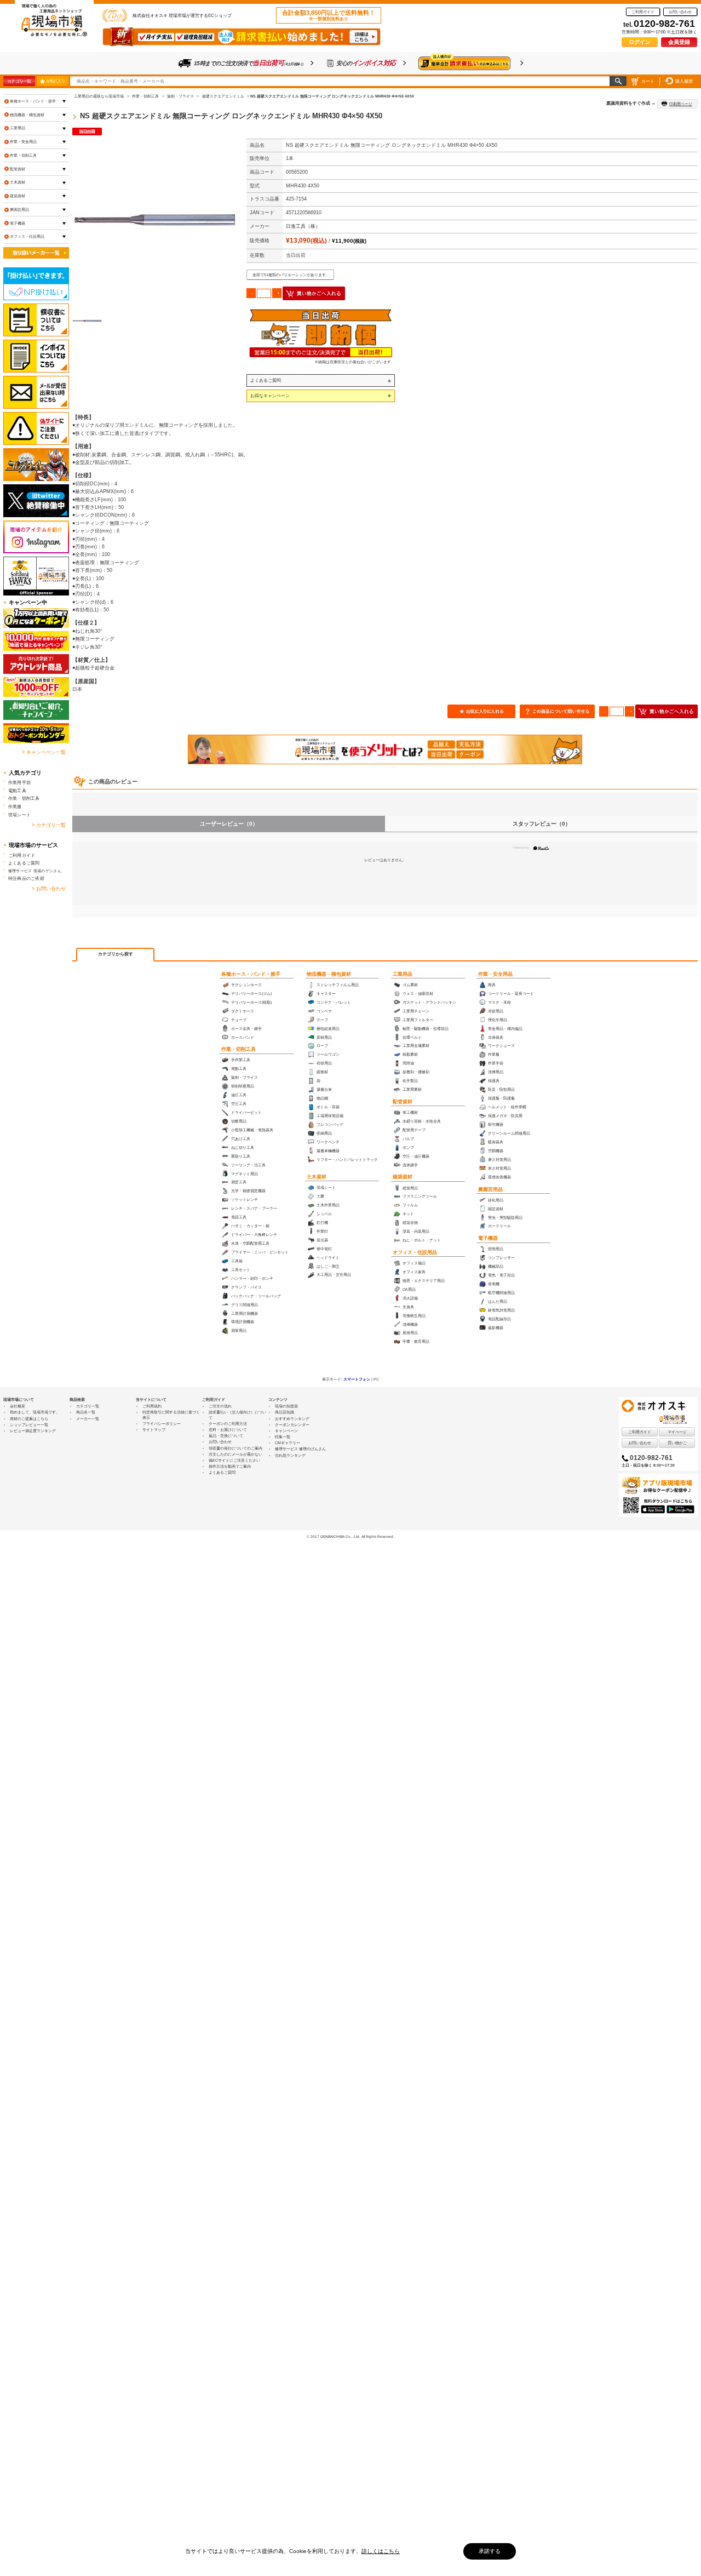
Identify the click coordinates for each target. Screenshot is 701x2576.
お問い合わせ (680, 12)
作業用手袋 (19, 782)
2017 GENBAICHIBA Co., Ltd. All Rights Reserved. (352, 1536)
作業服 (15, 806)
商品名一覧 (86, 1412)
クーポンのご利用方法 (228, 1424)
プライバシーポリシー (162, 1424)
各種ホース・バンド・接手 (251, 974)
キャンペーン (286, 1431)
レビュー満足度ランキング (33, 1431)
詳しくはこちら (381, 2551)
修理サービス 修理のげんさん (300, 1449)
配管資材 (403, 1102)
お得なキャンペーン (270, 396)
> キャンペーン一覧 (44, 752)
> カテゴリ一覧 (49, 825)
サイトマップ (154, 1430)
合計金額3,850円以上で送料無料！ (329, 15)
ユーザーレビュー (229, 824)
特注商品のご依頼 (26, 878)
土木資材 (317, 1177)
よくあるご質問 (266, 380)
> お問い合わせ (49, 889)
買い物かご (677, 1443)
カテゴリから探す (116, 954)
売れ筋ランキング (290, 1455)
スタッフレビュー (542, 824)
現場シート (19, 815)
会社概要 (18, 1406)
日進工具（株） (303, 226)
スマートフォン (357, 1379)
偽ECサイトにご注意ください (234, 1460)
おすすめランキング (292, 1419)
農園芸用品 (490, 1189)
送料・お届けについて (228, 1430)
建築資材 (403, 1177)
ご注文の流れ (220, 1406)
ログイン (640, 42)
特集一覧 (283, 1437)
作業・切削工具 (239, 1049)
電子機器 (488, 1238)
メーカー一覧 (88, 1419)
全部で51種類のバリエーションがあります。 (291, 275)
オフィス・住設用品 (415, 1252)
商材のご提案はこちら (29, 1419)
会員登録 (679, 42)
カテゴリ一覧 (19, 81)
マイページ (677, 1432)
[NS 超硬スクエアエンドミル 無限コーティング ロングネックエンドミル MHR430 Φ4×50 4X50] (154, 221)
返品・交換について (226, 1436)
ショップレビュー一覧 (29, 1425)
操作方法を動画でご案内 (230, 1466)
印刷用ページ (681, 104)
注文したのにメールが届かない (235, 1454)
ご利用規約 (152, 1406)
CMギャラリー (288, 1443)
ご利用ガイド (643, 12)
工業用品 (403, 974)
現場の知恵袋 (286, 1406)
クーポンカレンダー (292, 1425)
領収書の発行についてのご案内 (235, 1448)
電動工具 (17, 791)
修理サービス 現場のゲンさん (35, 871)
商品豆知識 (285, 1412)
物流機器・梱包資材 (329, 974)
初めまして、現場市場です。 (35, 1412)
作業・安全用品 (495, 974)
